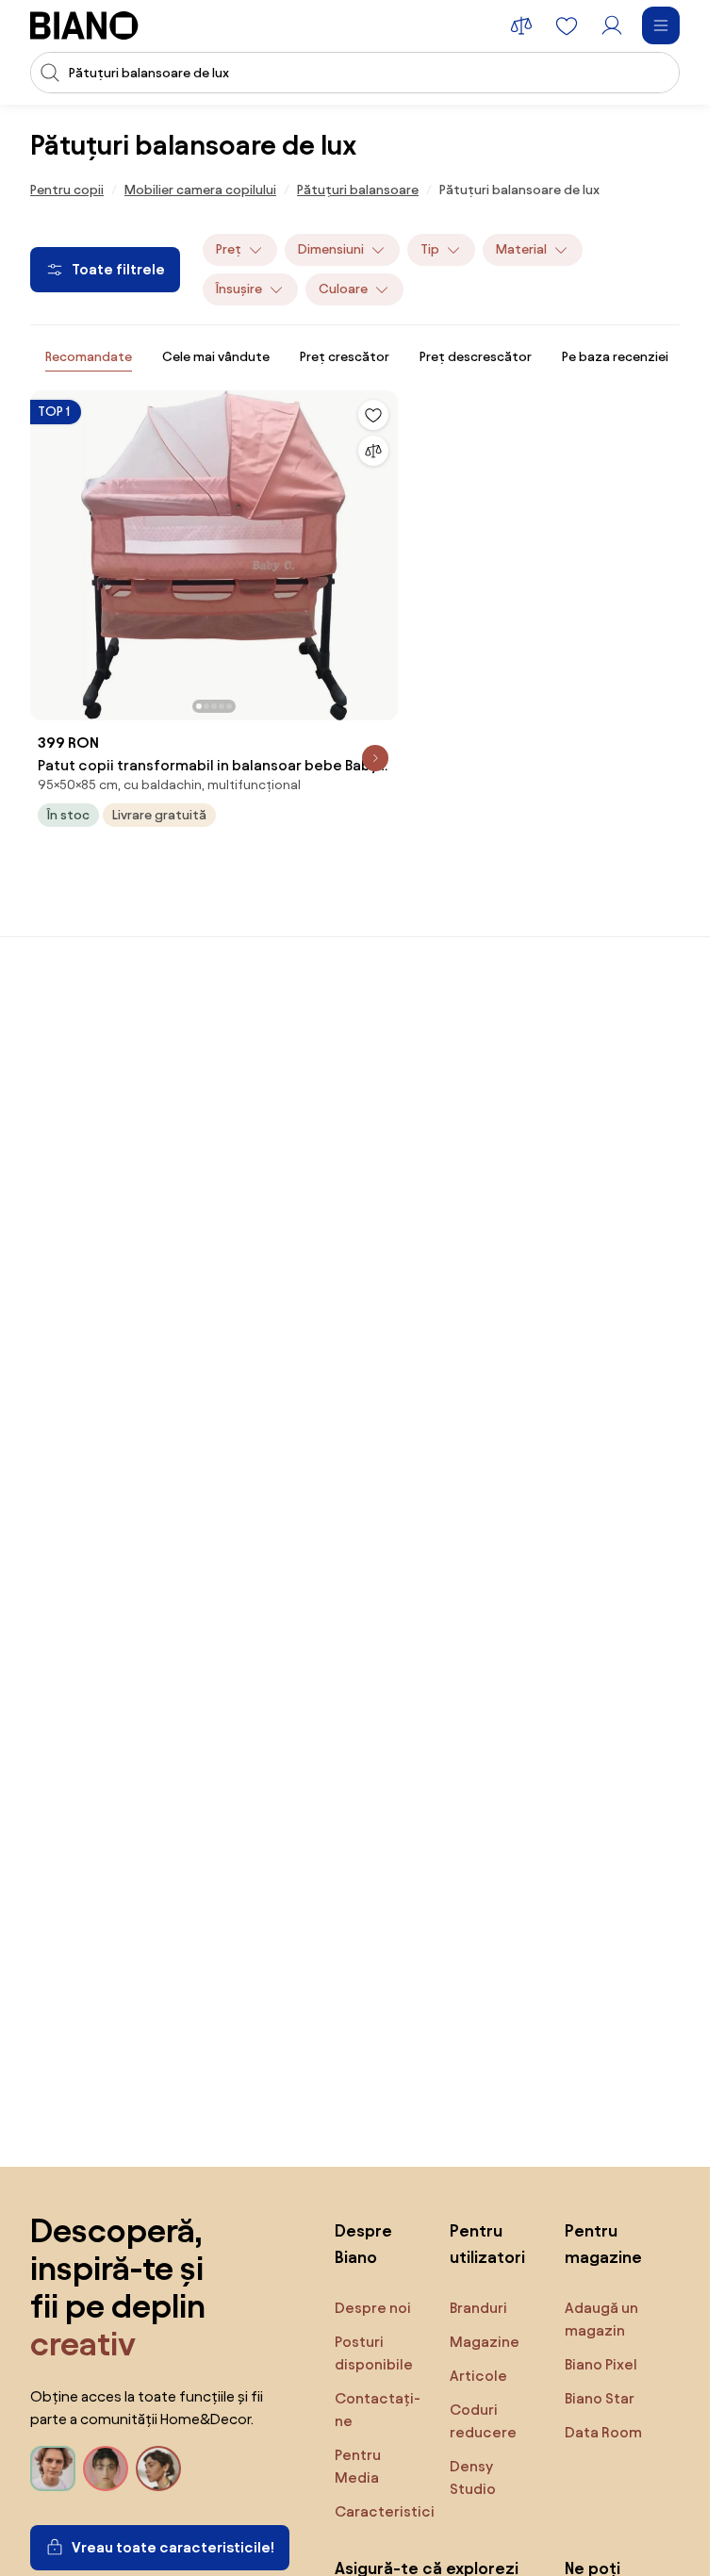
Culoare (343, 289)
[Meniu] (661, 25)
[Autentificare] (612, 25)
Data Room (603, 2432)
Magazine (485, 2342)
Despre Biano (363, 2244)
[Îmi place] (373, 415)
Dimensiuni (331, 249)
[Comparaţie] (373, 451)
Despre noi (373, 2308)
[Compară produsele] (521, 25)
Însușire (239, 289)
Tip (430, 249)
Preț (229, 249)
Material (521, 249)
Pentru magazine (603, 2244)
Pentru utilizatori (487, 2244)
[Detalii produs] (375, 758)
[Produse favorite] (567, 25)
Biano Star (600, 2398)
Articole (478, 2376)
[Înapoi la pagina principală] (84, 25)
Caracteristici (385, 2511)
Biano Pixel (601, 2364)
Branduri (478, 2308)
